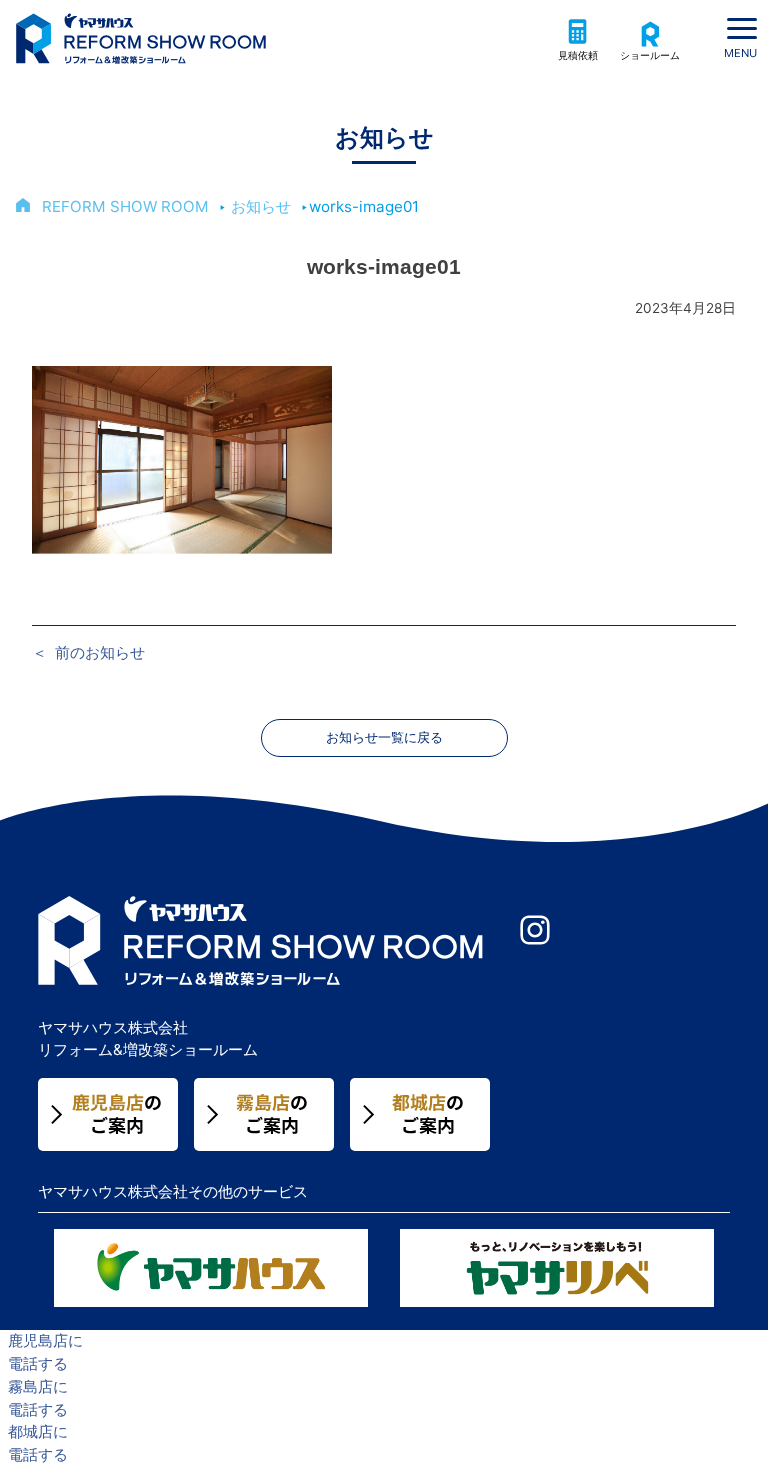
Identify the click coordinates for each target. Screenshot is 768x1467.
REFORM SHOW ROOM (125, 206)
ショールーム (650, 55)
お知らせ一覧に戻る (384, 737)
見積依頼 (578, 55)
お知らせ (261, 206)
